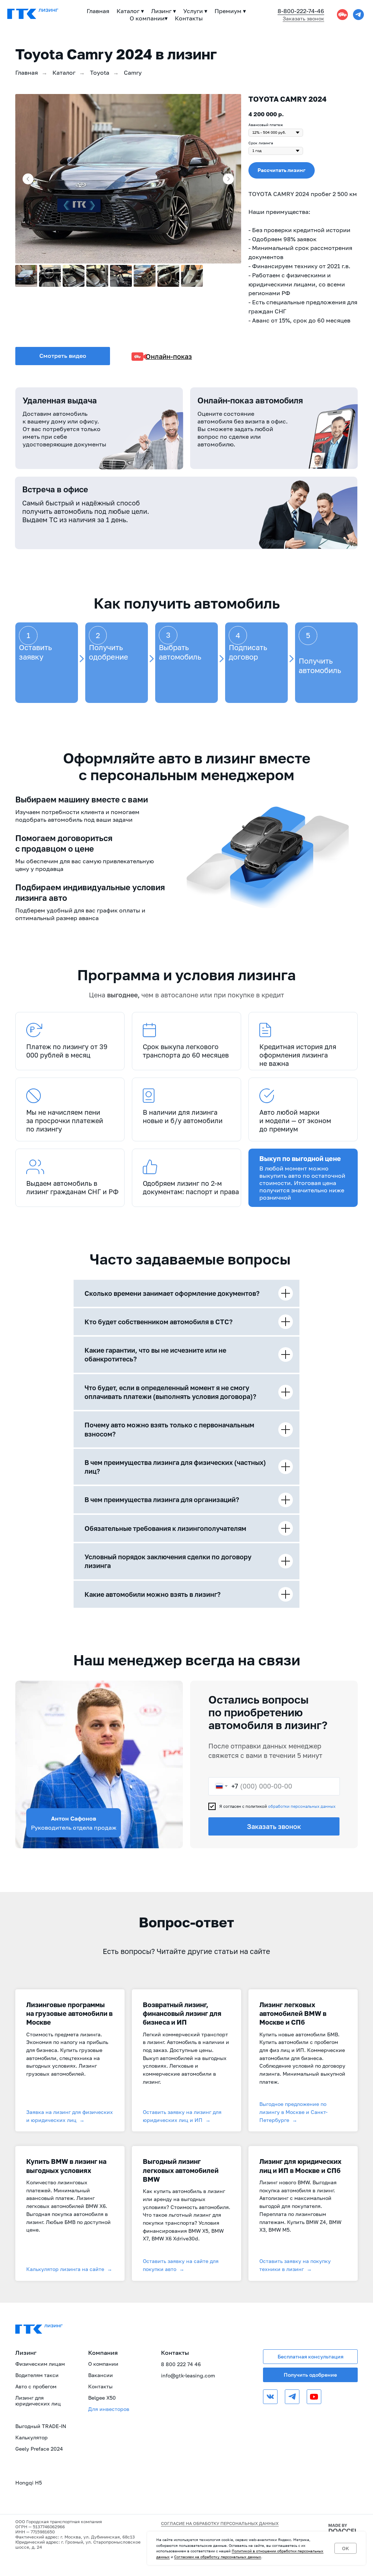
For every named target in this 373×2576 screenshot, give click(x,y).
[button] (282, 170)
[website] (342, 15)
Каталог (64, 73)
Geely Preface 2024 (39, 2449)
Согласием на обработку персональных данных (218, 2557)
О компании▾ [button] (149, 18)
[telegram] (358, 15)
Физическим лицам (40, 2364)
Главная (98, 11)
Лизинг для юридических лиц (38, 2401)
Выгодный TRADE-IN (41, 2426)
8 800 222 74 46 (181, 2364)
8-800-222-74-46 (301, 11)
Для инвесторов (109, 2409)
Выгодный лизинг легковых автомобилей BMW (181, 2170)
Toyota (100, 73)
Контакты (189, 18)
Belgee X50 (102, 2398)
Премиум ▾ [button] (230, 11)
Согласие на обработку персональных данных (220, 2523)
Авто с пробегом (36, 2386)
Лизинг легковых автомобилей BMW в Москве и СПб (293, 2014)
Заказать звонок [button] (303, 18)
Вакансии (101, 2375)
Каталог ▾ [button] (130, 11)
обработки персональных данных (302, 1806)
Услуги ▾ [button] (195, 11)
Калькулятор (32, 2437)
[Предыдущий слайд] (28, 179)
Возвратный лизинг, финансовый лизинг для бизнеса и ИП (182, 2014)
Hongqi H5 (29, 2483)
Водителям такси (37, 2375)
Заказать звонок (274, 1826)
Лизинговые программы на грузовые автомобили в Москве (69, 2014)
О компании (103, 2364)
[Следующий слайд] (228, 179)
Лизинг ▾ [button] (164, 11)
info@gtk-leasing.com (188, 2375)
